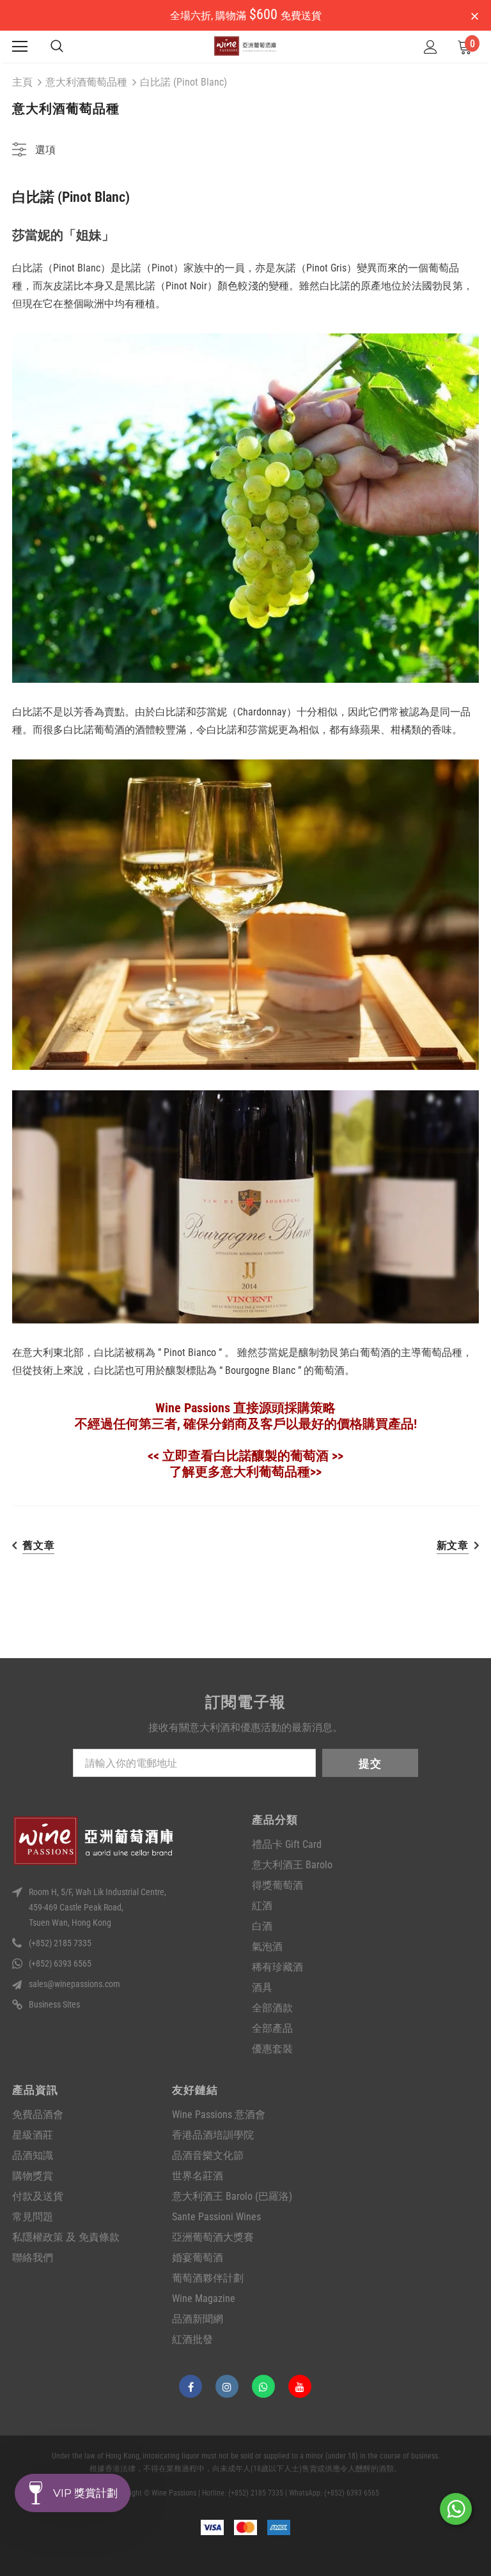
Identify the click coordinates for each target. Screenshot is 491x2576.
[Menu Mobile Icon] (20, 47)
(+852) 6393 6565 (60, 1963)
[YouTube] (300, 2386)
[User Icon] (431, 47)
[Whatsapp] (263, 2386)
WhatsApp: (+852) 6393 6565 (334, 2493)
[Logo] (245, 46)
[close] (474, 17)
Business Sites (54, 2004)
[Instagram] (227, 2386)
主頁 (22, 82)
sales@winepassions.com (74, 1984)
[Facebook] (191, 2386)
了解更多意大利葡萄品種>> (245, 1472)
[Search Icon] (57, 47)
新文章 (453, 1545)
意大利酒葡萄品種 (86, 82)
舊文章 (38, 1545)
